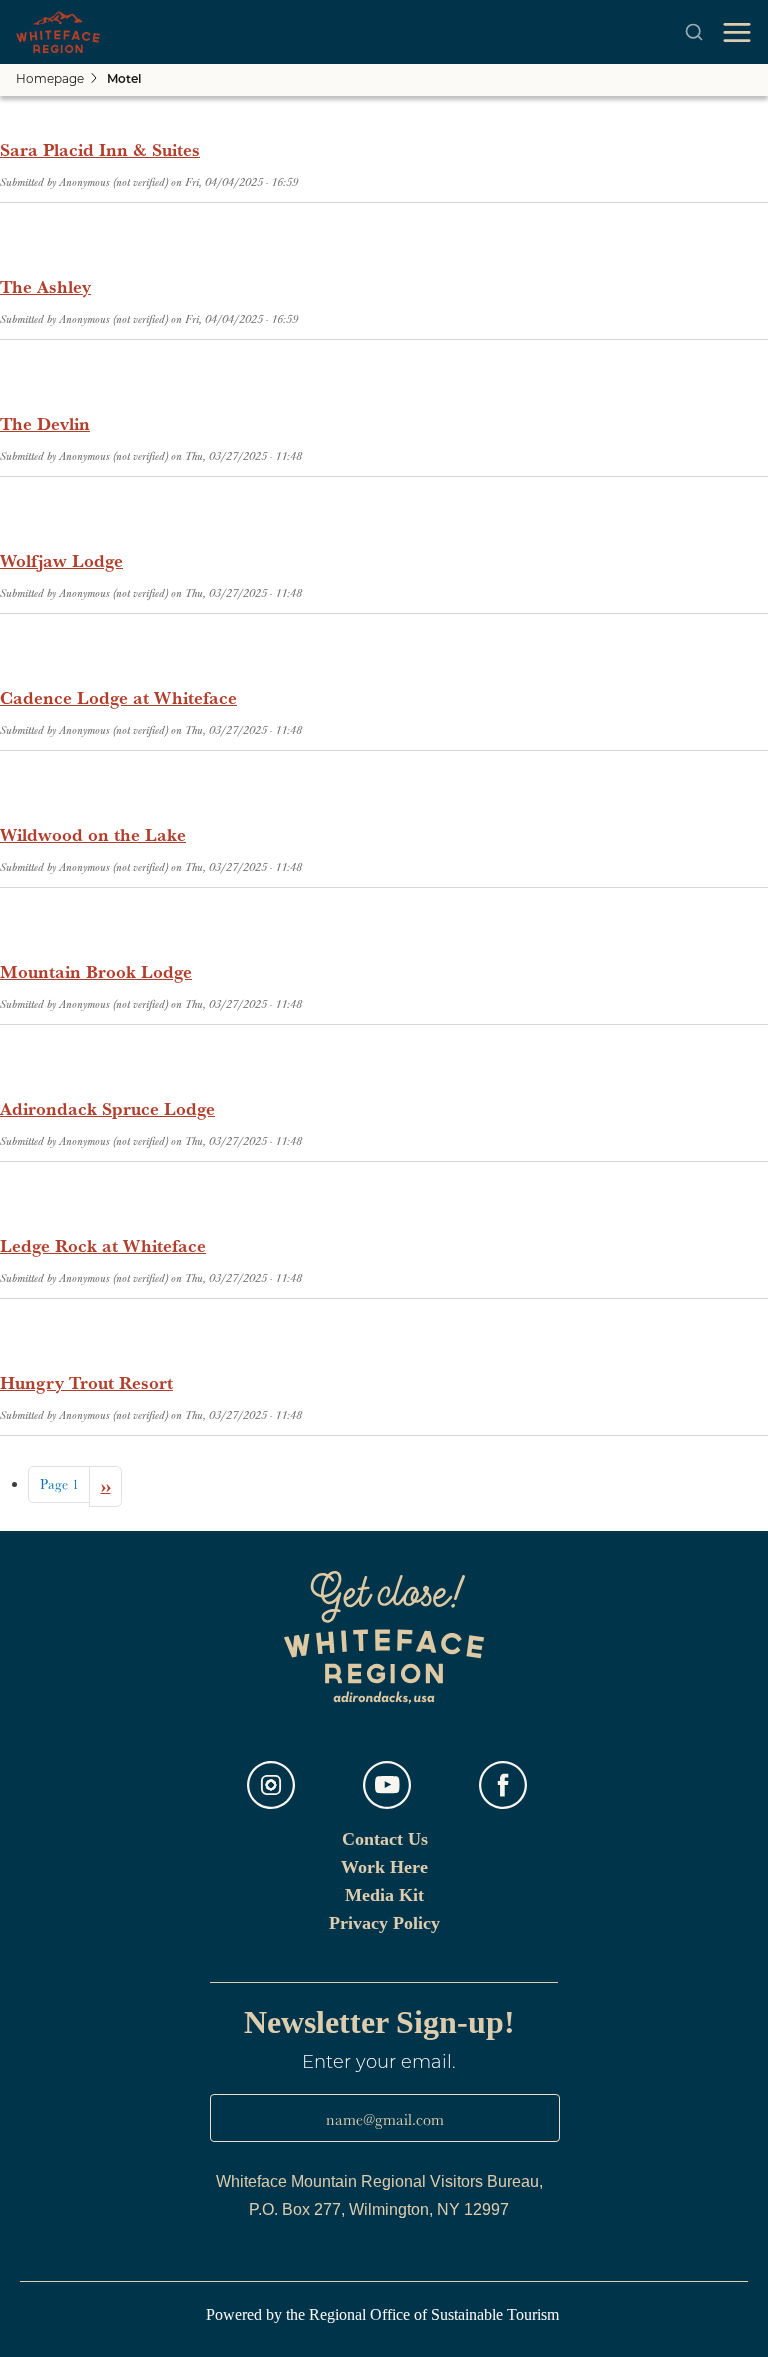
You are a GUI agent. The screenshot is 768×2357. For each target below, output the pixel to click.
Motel (124, 80)
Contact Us (385, 1839)
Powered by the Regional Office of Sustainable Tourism (384, 2314)
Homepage (50, 80)
